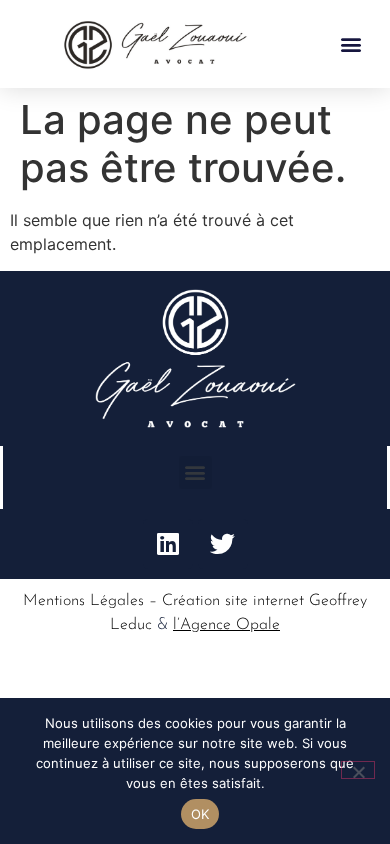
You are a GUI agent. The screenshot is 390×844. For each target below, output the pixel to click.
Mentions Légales (83, 601)
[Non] (358, 770)
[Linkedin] (168, 544)
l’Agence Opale (226, 625)
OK (200, 814)
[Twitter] (223, 544)
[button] (351, 44)
